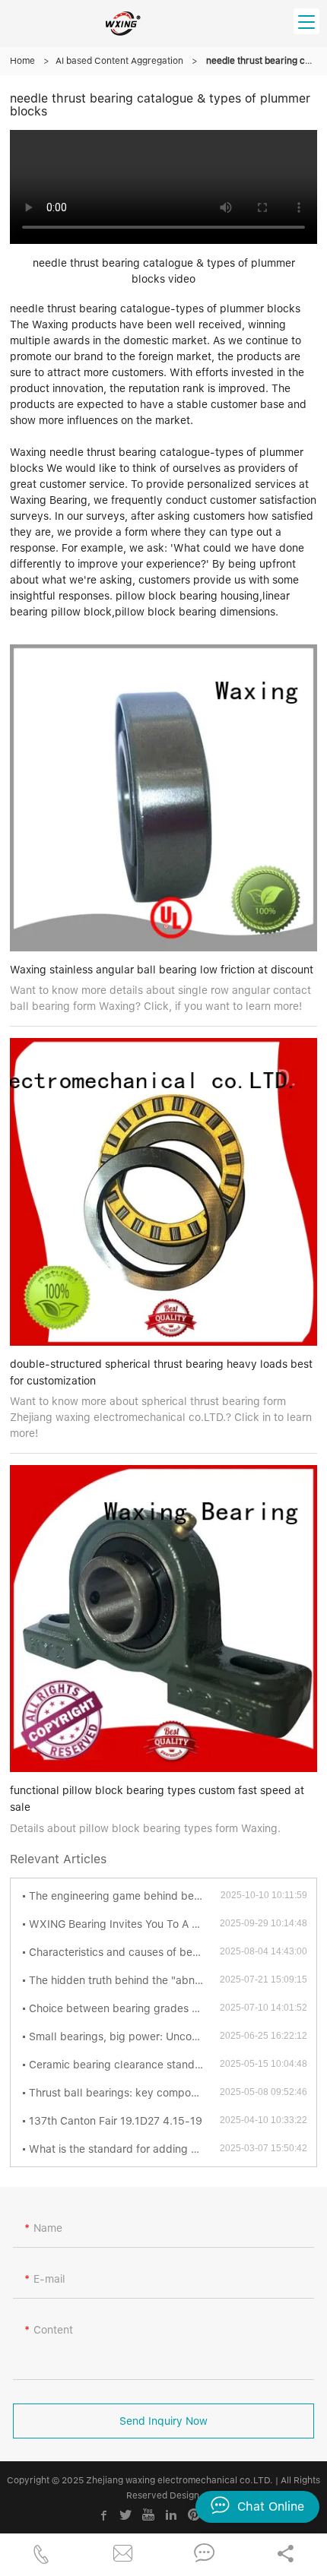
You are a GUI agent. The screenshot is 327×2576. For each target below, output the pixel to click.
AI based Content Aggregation (119, 61)
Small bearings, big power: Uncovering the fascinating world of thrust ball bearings (124, 2036)
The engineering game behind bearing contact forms (125, 1896)
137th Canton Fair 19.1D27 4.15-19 (116, 2121)
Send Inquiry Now (163, 2421)
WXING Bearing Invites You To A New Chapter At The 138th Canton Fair (124, 1924)
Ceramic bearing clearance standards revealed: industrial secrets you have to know (124, 2065)
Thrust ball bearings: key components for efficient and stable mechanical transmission (124, 2093)
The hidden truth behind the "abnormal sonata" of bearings (124, 1980)
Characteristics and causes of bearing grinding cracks (124, 1952)
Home (22, 61)
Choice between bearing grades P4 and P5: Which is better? (124, 2008)
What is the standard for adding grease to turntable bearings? (124, 2149)
